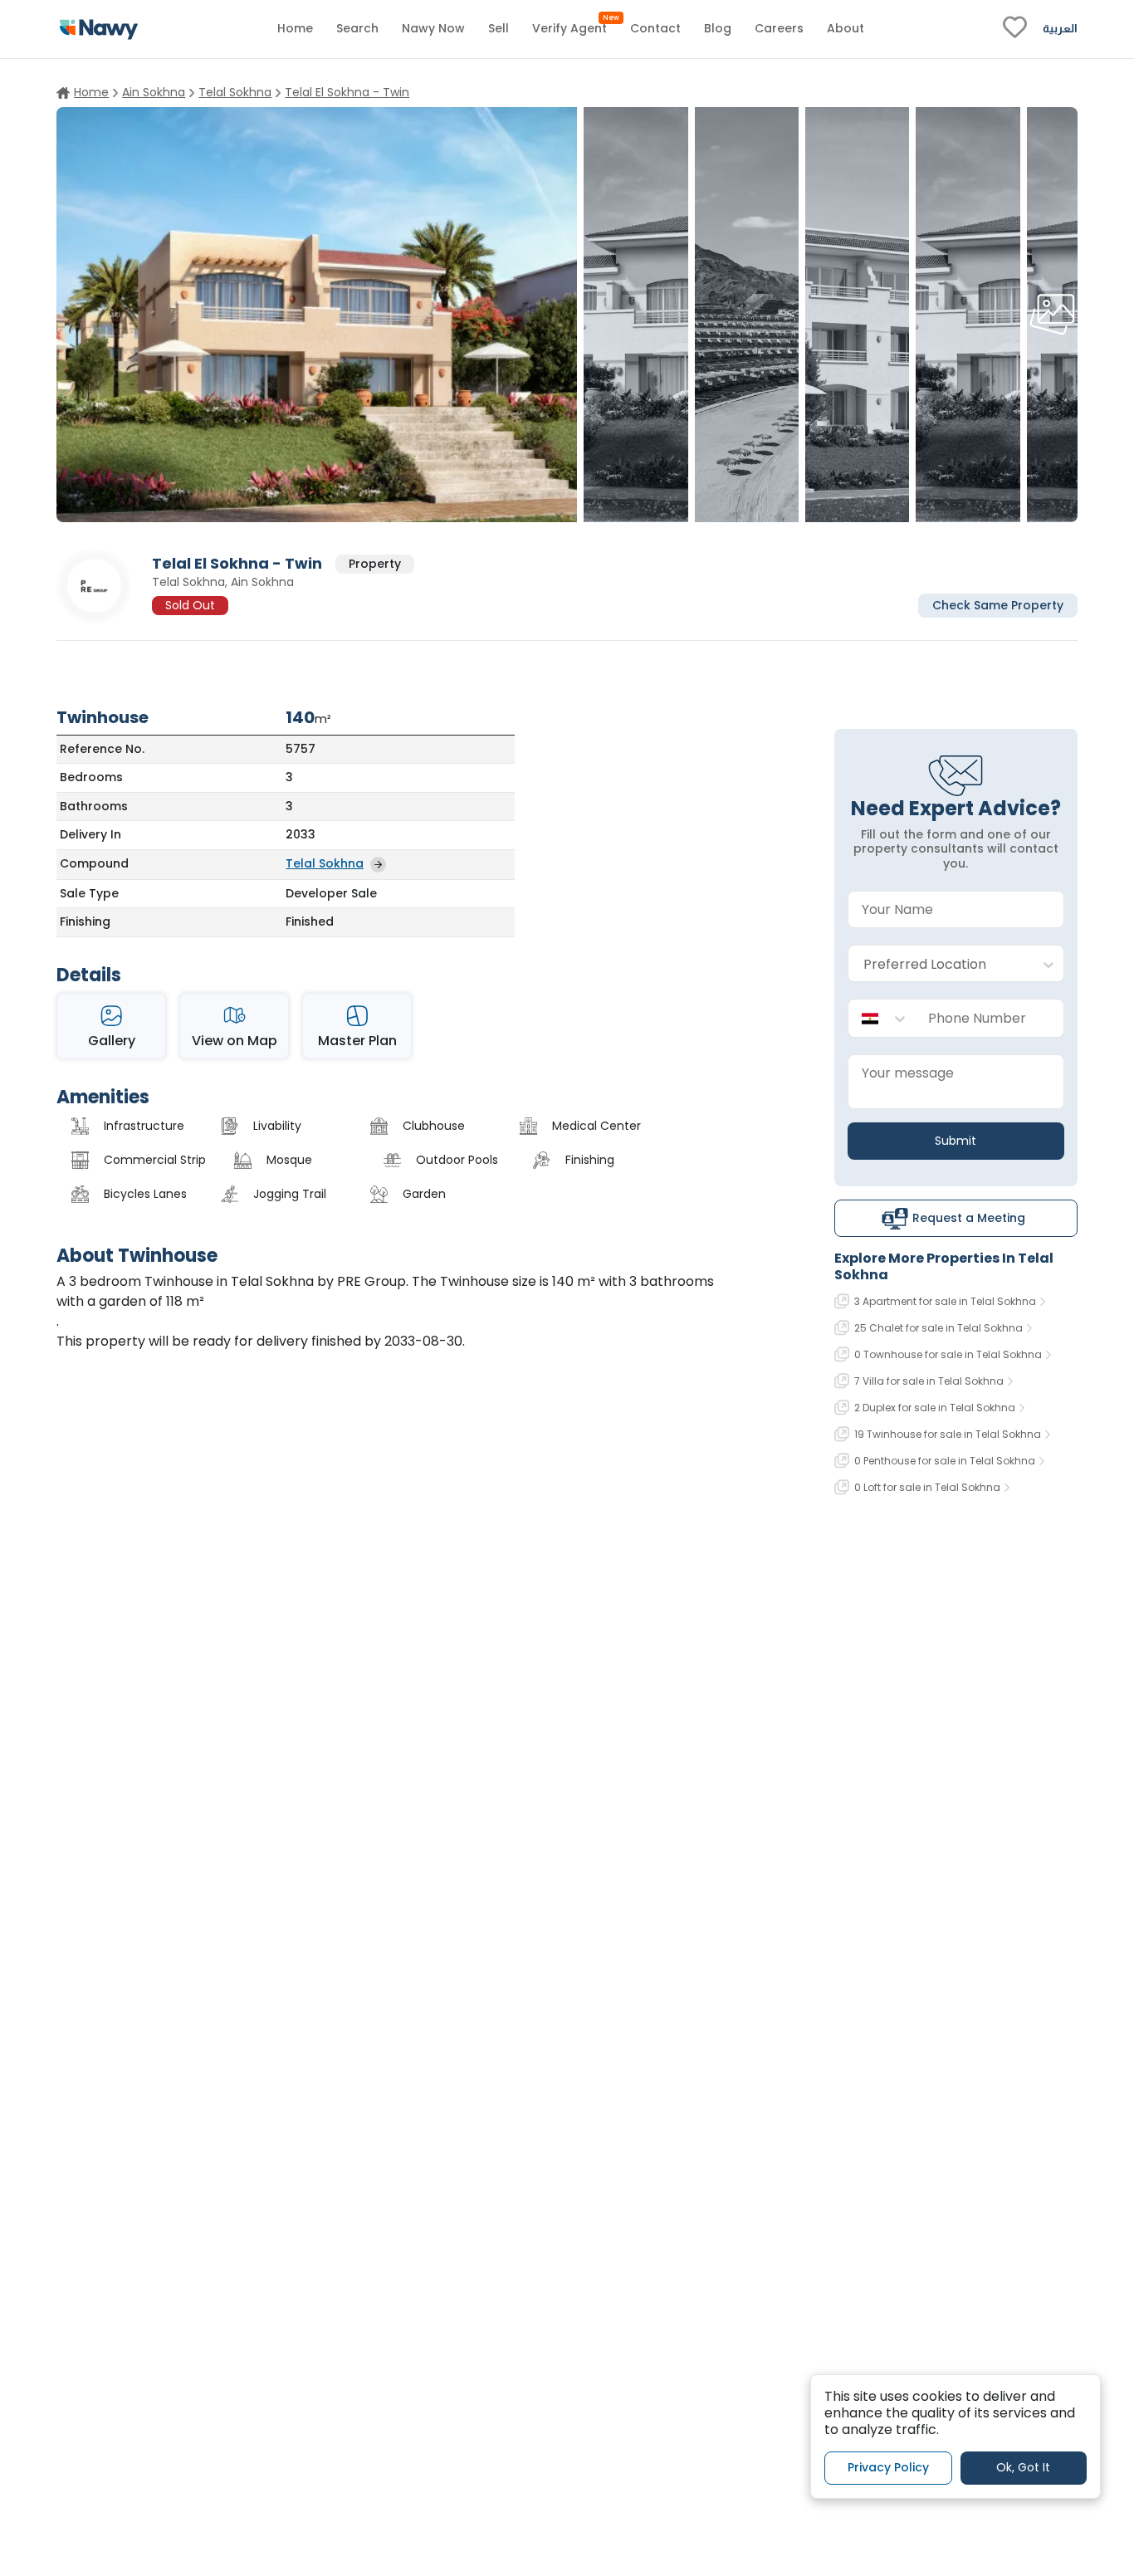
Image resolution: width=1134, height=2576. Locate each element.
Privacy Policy (888, 2467)
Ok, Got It (1023, 2467)
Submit (956, 1141)
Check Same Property (998, 604)
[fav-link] (1015, 29)
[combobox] (939, 964)
